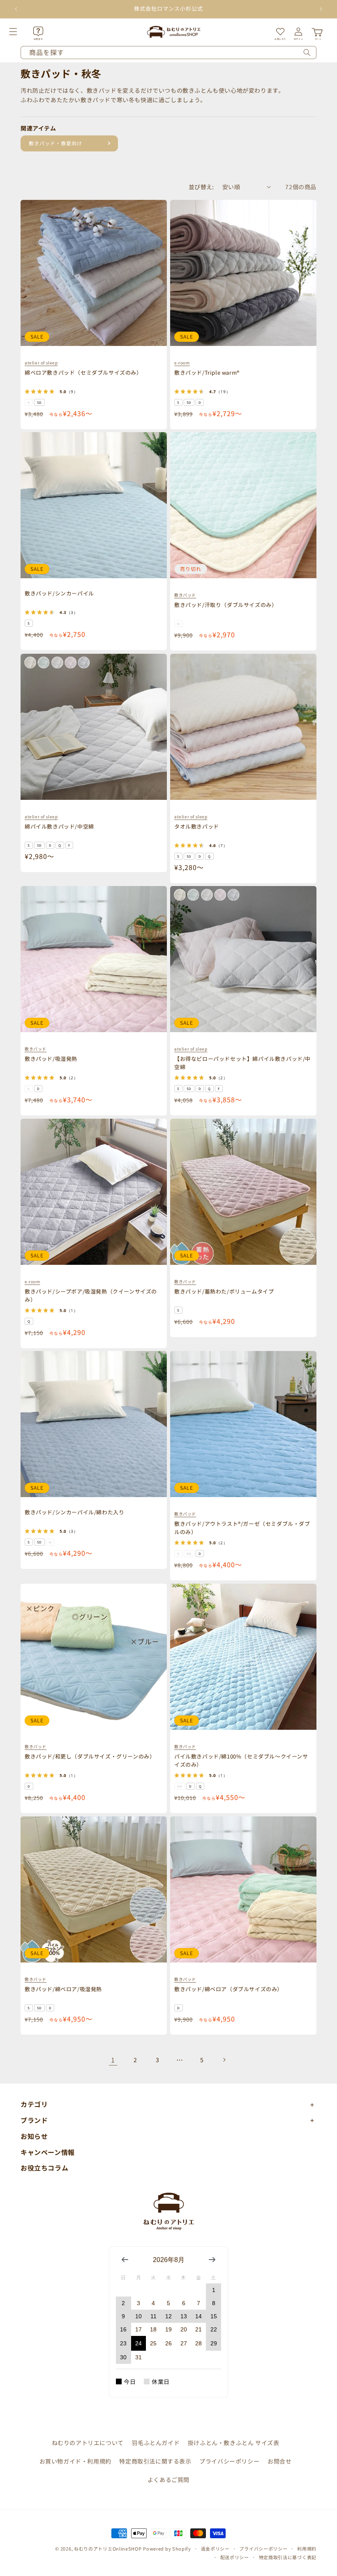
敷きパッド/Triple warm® (207, 372)
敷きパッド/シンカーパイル (59, 593)
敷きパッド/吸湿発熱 (51, 1059)
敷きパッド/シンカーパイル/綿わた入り (74, 1512)
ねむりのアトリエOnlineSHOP (108, 2549)
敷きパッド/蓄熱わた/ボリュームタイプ (224, 1291)
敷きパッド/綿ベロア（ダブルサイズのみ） (229, 1989)
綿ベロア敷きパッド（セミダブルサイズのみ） (83, 372)
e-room (182, 363)
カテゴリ (34, 2104)
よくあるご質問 (168, 2480)
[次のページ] (224, 2060)
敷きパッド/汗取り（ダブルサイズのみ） (226, 605)
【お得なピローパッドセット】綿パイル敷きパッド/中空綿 (242, 1063)
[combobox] (168, 53)
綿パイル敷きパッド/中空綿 (59, 826)
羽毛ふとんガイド (156, 2443)
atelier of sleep (41, 363)
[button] (22, 32)
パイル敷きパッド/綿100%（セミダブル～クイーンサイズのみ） (241, 1760)
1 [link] (113, 2060)
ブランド (34, 2120)
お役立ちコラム (44, 2168)
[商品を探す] (307, 53)
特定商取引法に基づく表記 (288, 2557)
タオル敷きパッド (197, 826)
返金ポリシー (215, 2549)
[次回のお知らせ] (321, 9)
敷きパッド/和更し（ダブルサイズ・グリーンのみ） (90, 1756)
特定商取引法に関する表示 (155, 2461)
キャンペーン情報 (48, 2152)
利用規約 (307, 2549)
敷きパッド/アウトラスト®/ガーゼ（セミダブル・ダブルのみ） (242, 1528)
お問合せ (279, 2461)
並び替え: (201, 187)
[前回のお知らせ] (16, 9)
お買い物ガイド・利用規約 (75, 2461)
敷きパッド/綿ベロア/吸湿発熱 (63, 1989)
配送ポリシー (235, 2557)
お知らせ (34, 2136)
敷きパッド (185, 595)
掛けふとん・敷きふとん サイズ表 (234, 2443)
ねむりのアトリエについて (88, 2443)
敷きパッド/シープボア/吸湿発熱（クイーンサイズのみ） (91, 1295)
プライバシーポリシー (229, 2461)
